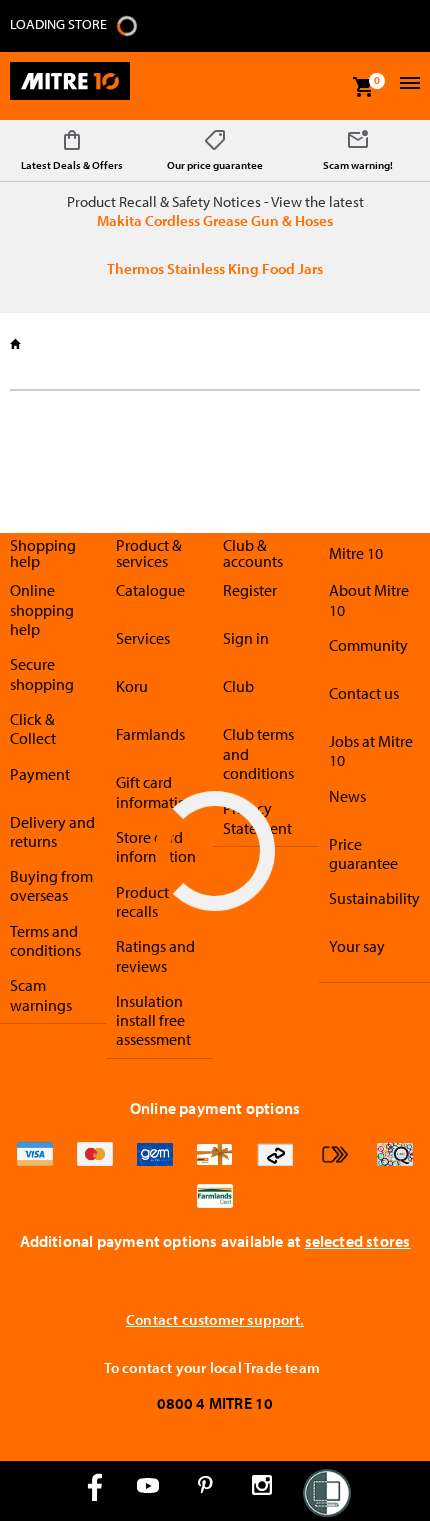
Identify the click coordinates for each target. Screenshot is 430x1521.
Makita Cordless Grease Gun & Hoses (215, 220)
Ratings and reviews (155, 955)
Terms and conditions (45, 940)
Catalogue (150, 590)
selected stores (358, 1241)
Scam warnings (41, 994)
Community (368, 645)
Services (143, 638)
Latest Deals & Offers (72, 165)
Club (238, 686)
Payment (40, 774)
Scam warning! (358, 165)
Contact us (364, 693)
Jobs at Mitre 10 (371, 750)
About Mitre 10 (369, 599)
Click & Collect (33, 728)
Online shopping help (42, 609)
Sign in (246, 638)
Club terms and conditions (258, 753)
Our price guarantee (215, 165)
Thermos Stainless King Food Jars (215, 268)
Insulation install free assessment (153, 1020)
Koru (132, 686)
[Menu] (407, 85)
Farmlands (150, 734)
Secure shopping (42, 673)
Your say (357, 946)
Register (250, 590)
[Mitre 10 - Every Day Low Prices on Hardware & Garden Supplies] (70, 86)
